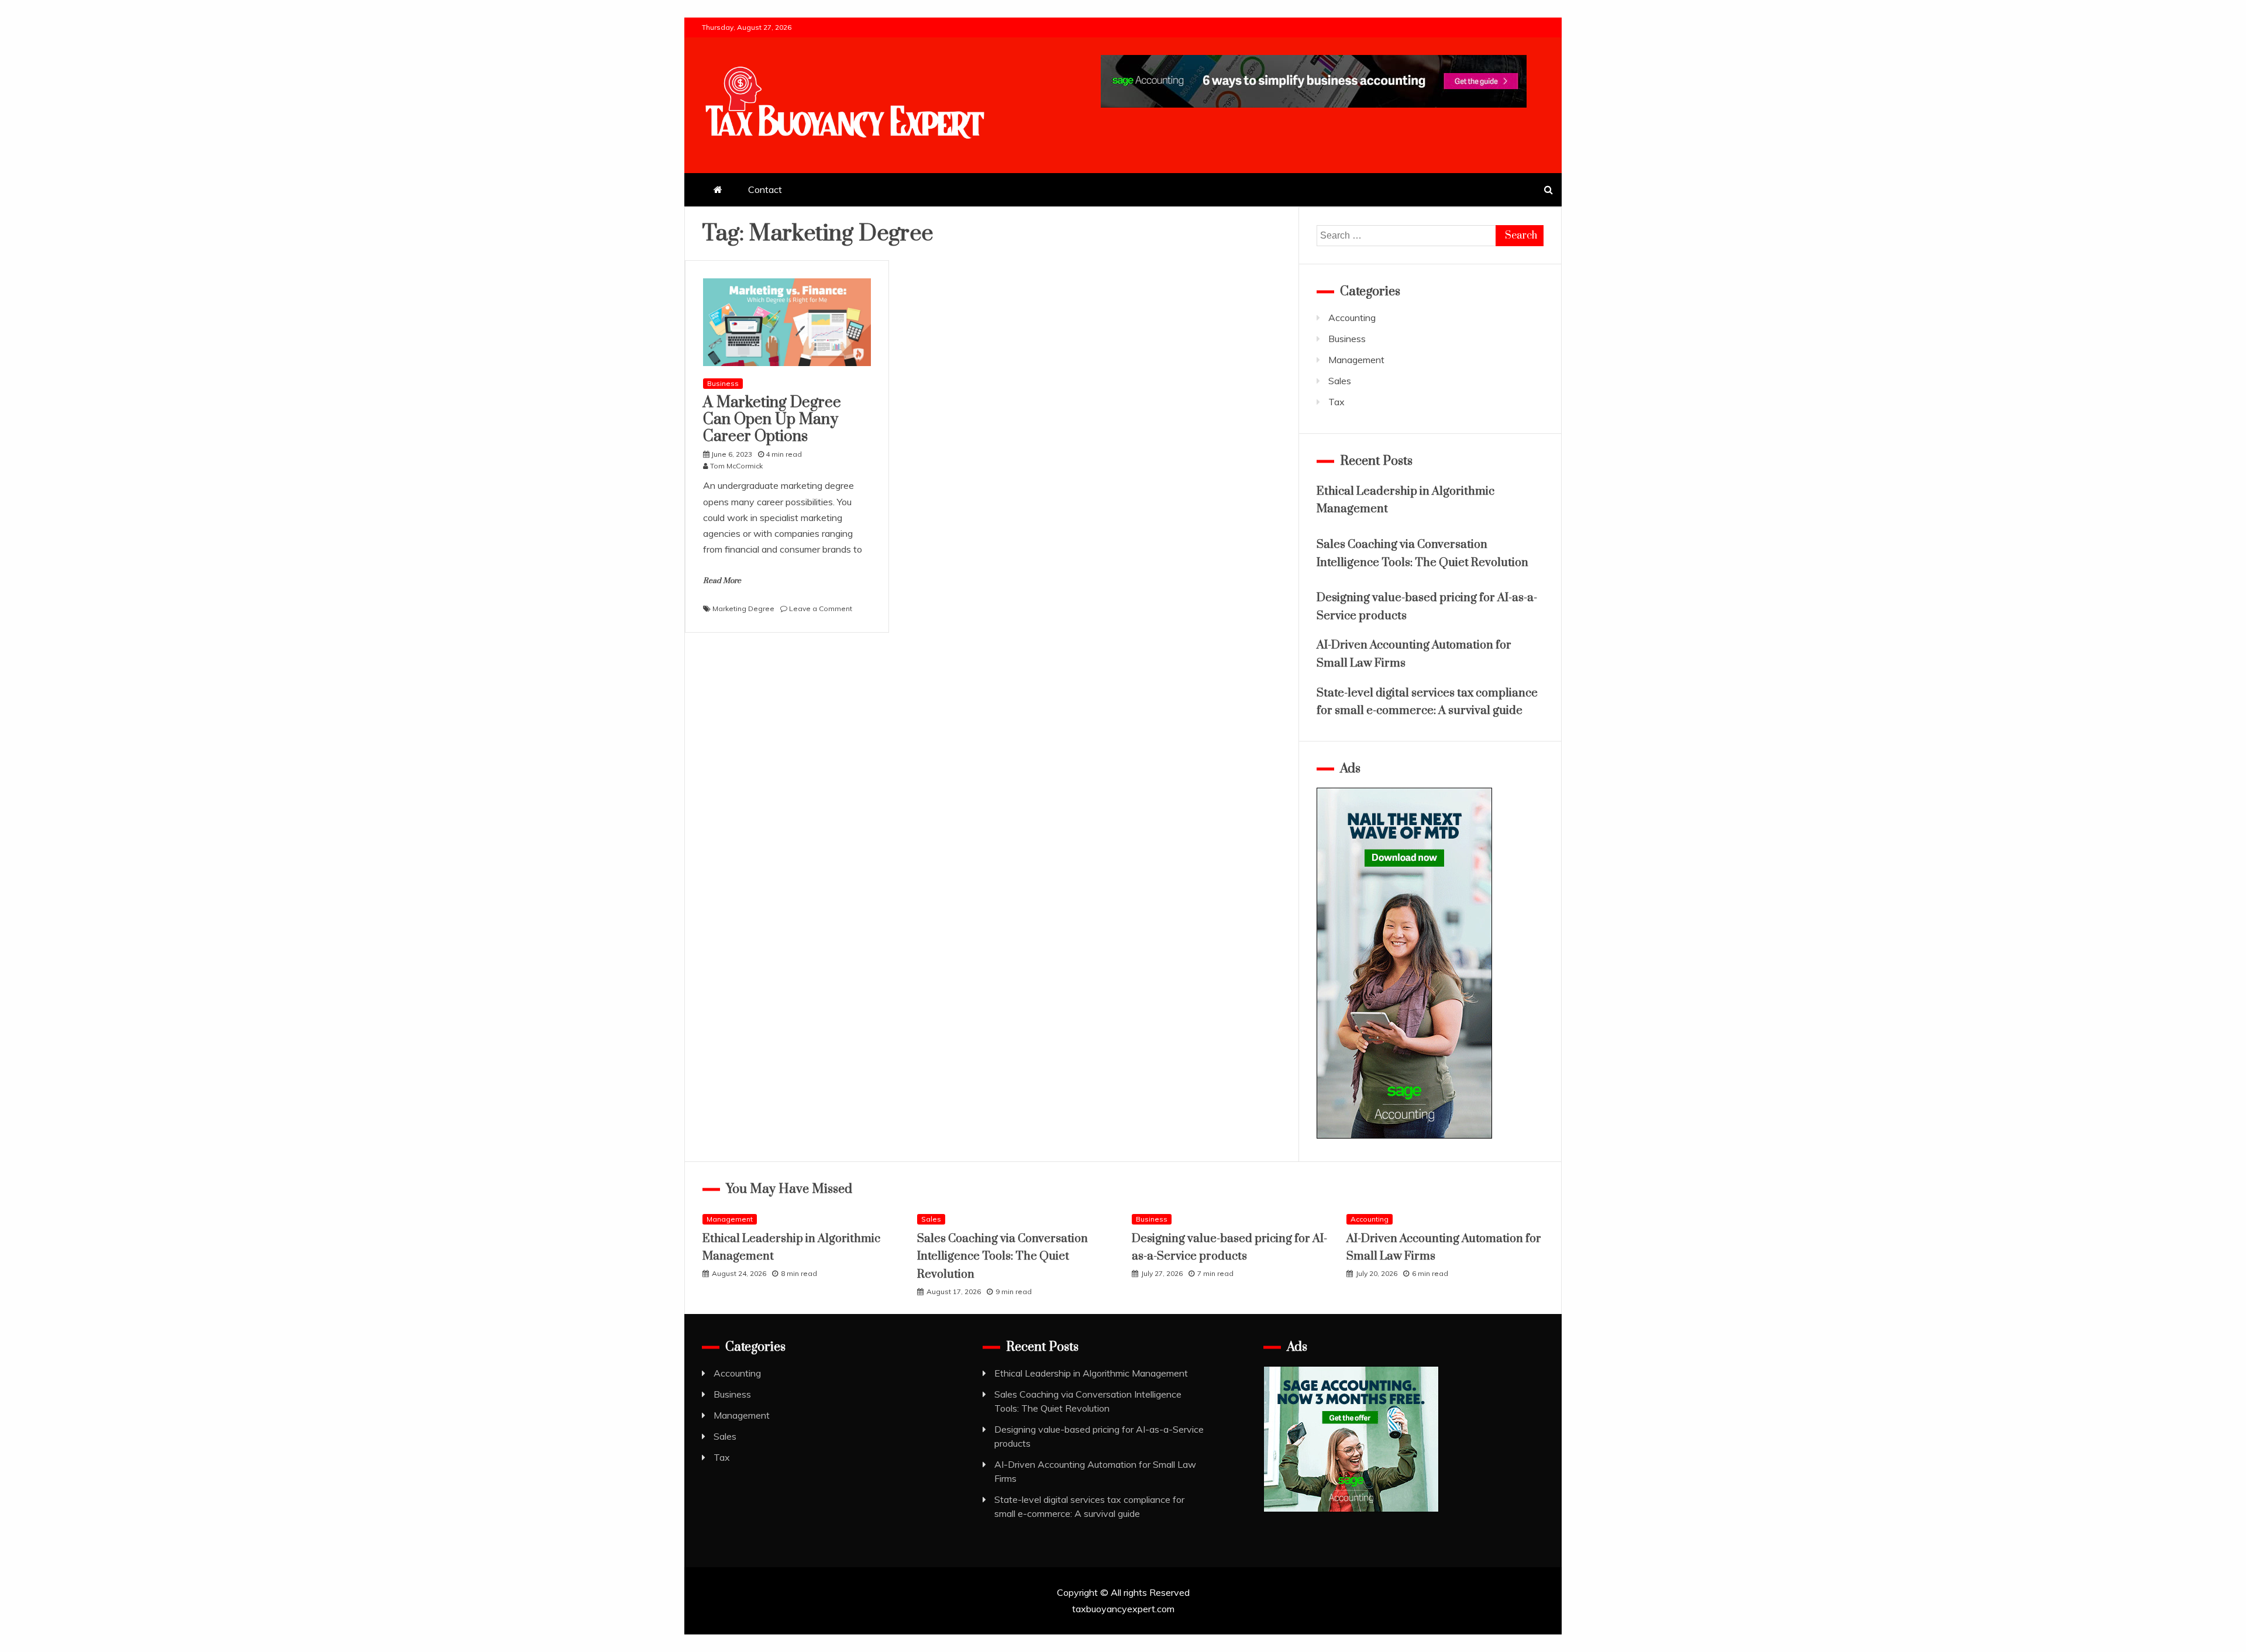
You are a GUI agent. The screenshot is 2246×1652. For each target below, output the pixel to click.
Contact (765, 189)
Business (723, 383)
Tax (1336, 402)
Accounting (1352, 318)
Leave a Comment (821, 608)
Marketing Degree (743, 608)
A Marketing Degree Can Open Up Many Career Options (772, 420)
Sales (1340, 381)
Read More (722, 581)
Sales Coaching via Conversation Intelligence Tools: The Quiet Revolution (1003, 1257)
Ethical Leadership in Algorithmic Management (1091, 1373)
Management (1356, 360)
